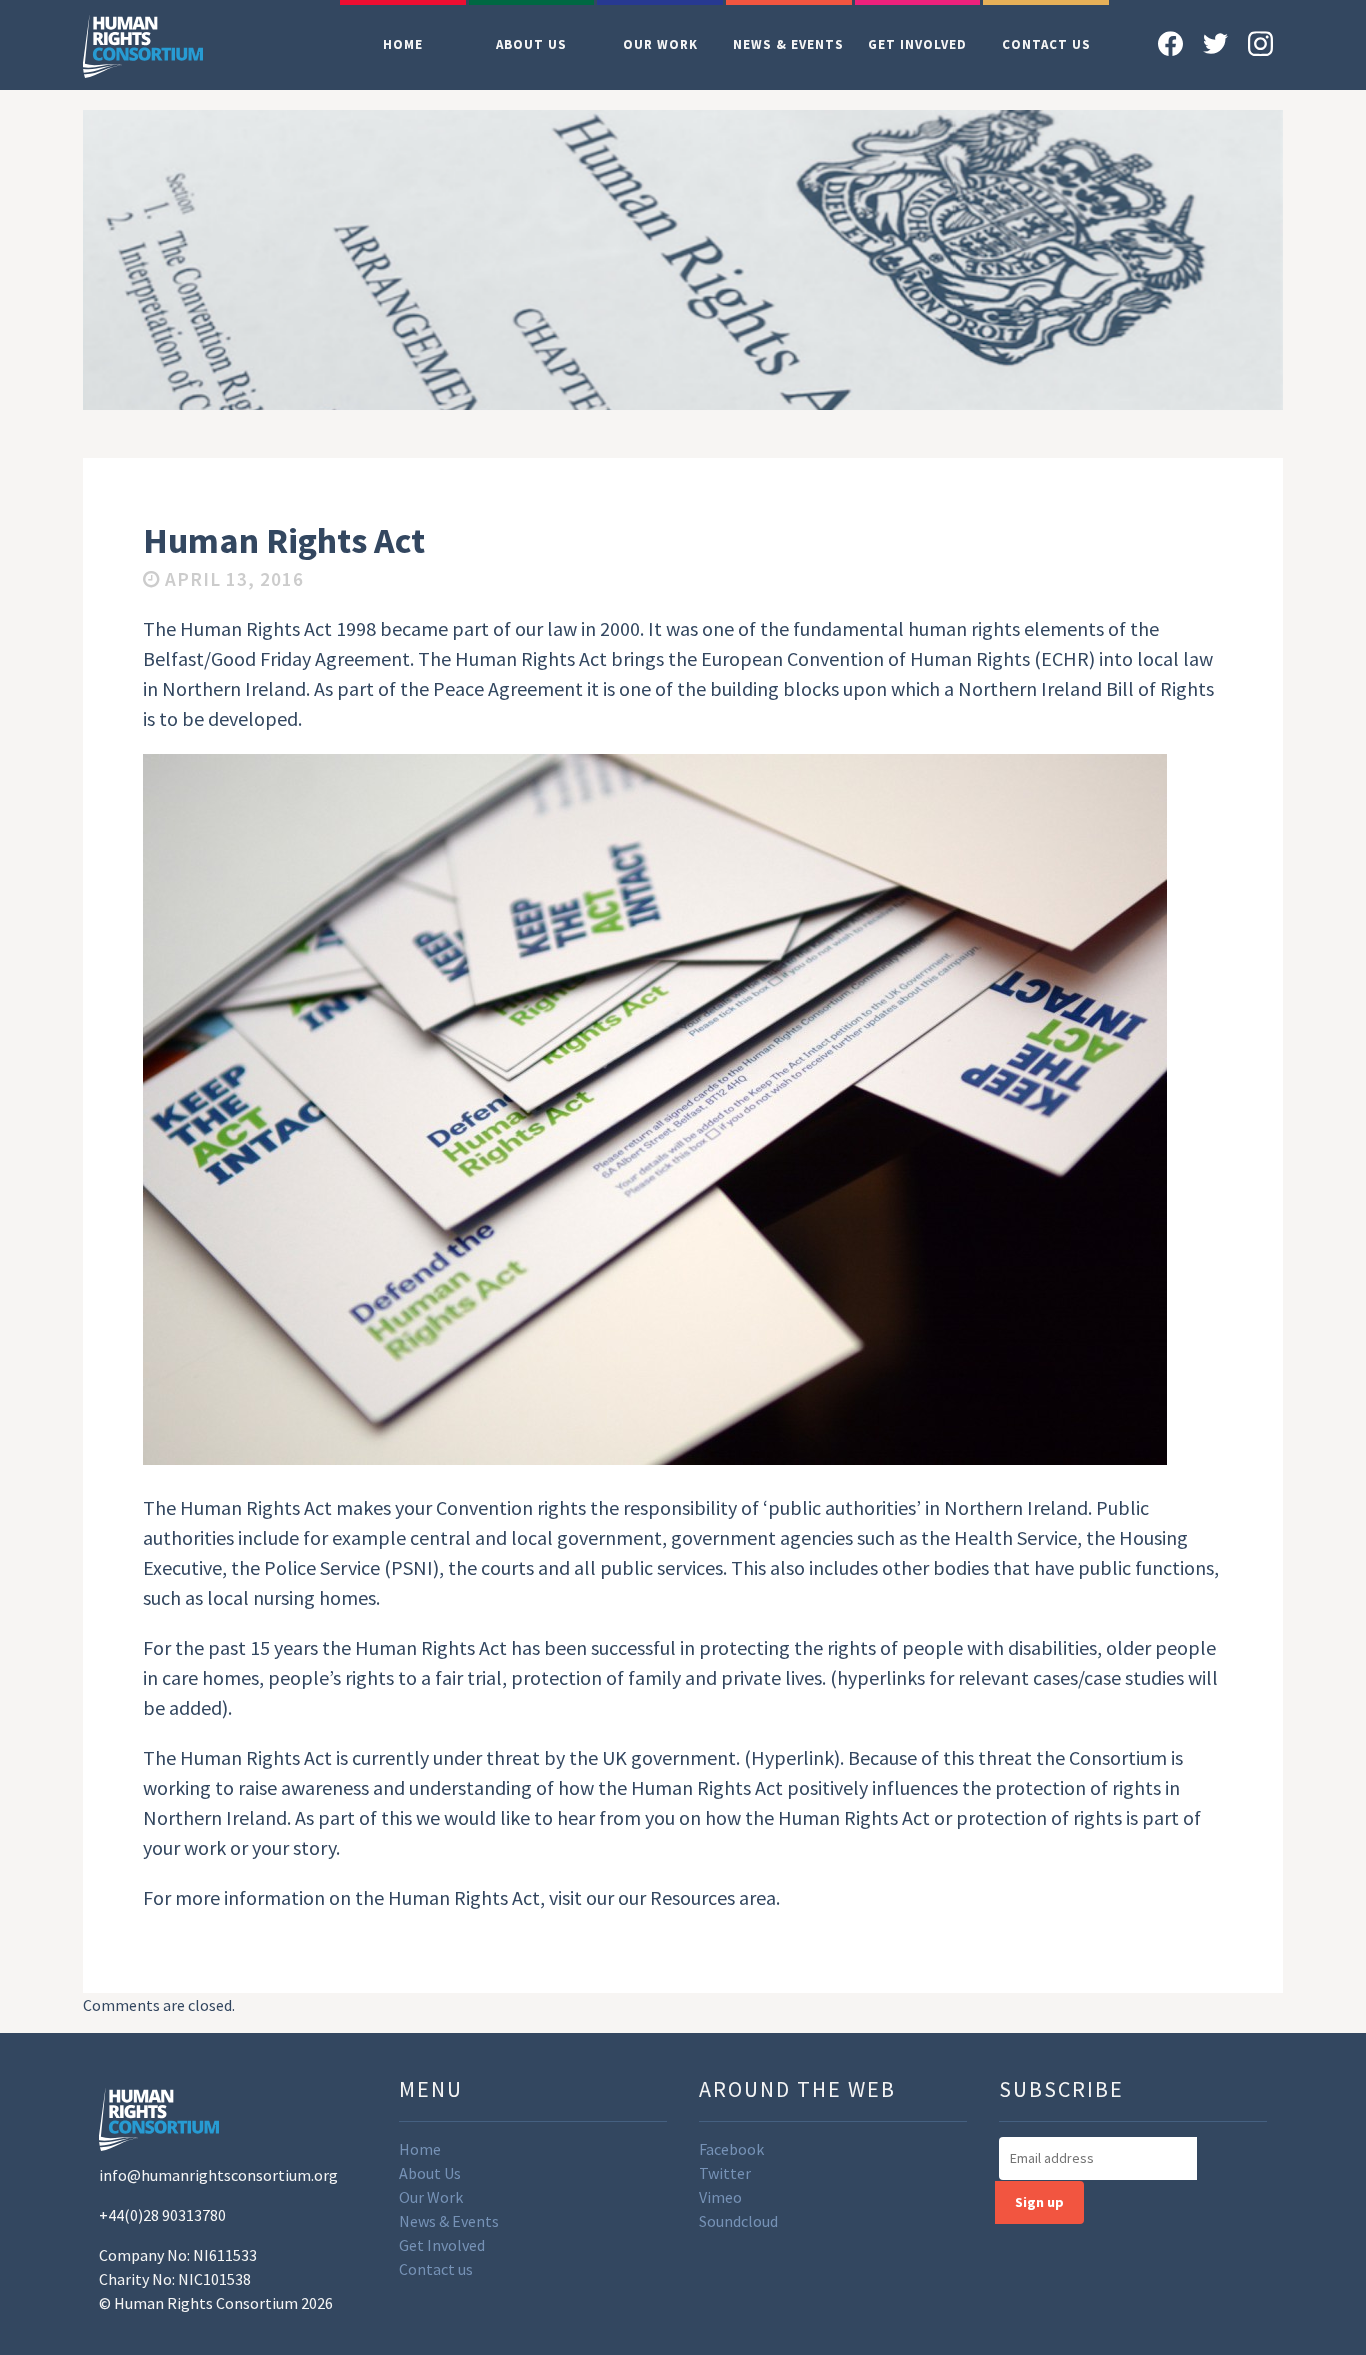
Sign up (1039, 2202)
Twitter (725, 2173)
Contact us (1046, 44)
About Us (531, 44)
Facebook (731, 2149)
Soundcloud (738, 2221)
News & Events (788, 44)
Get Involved (917, 44)
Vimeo (720, 2197)
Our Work (660, 44)
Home (403, 44)
